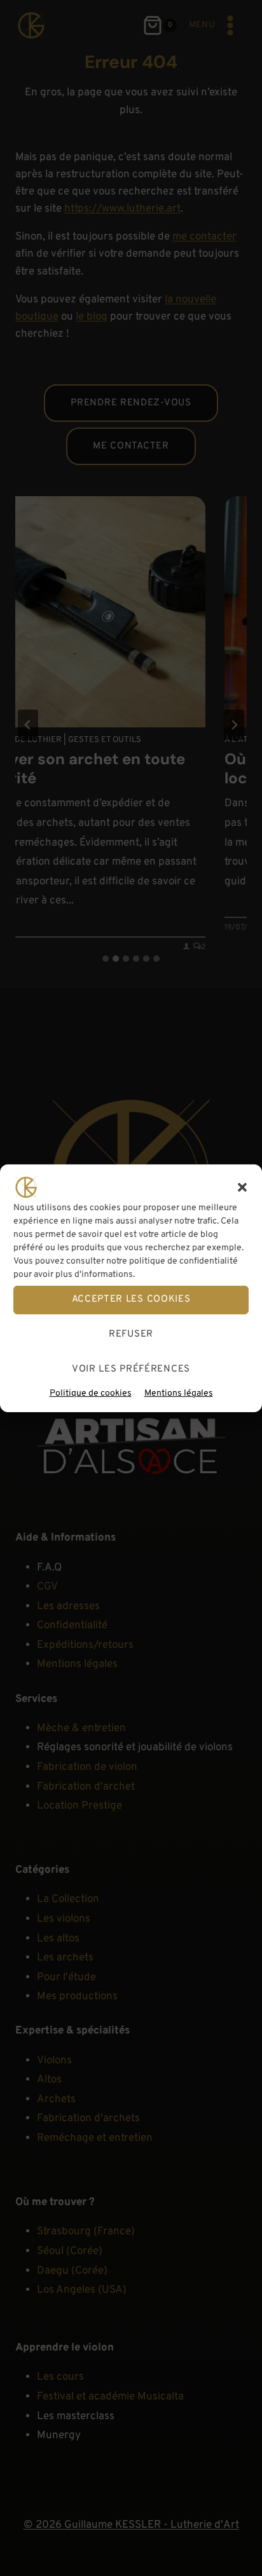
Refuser (131, 1334)
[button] (242, 1187)
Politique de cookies (91, 1393)
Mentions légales (179, 1393)
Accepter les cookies (131, 1299)
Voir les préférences (131, 1369)
